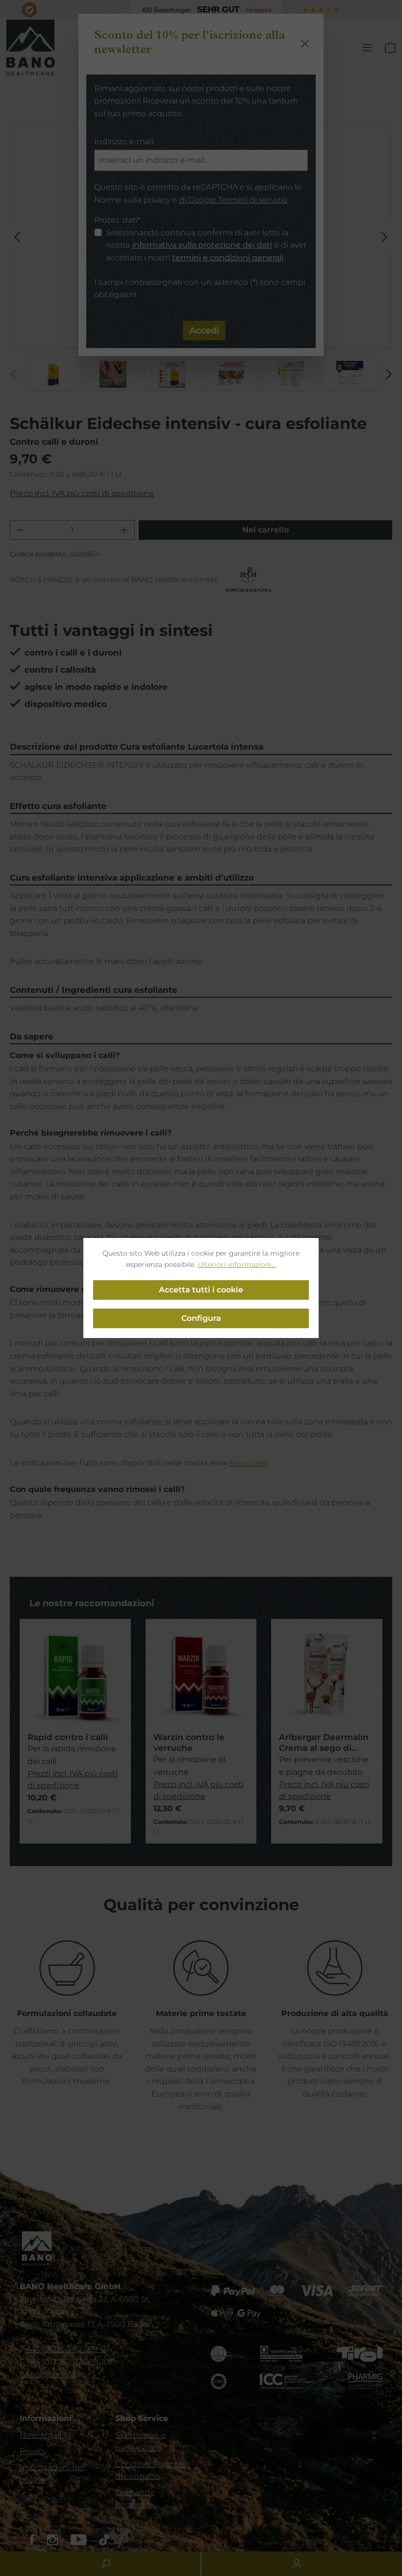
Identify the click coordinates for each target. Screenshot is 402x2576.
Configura (201, 1318)
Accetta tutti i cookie (201, 1290)
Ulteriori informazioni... (237, 1264)
